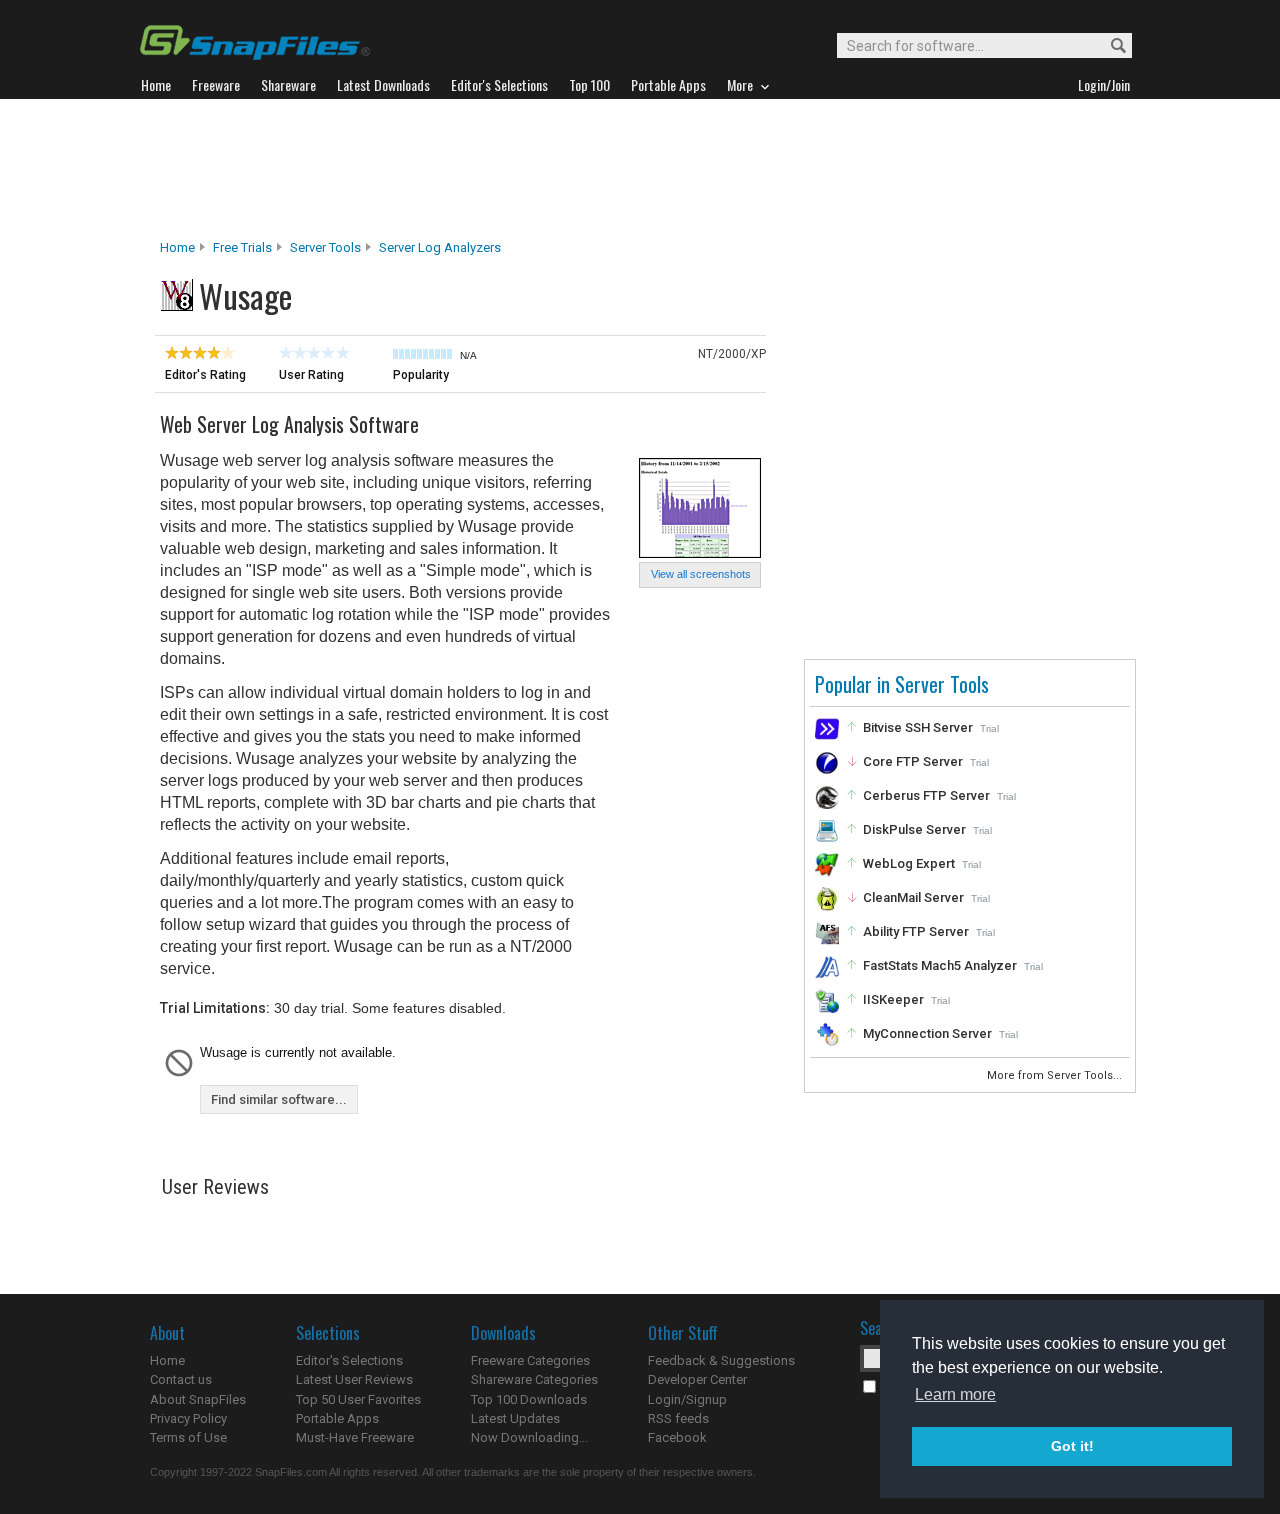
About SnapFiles (198, 1399)
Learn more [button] (955, 1394)
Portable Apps (337, 1418)
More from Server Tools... (1056, 1075)
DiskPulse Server (914, 829)
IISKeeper (893, 999)
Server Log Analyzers (440, 247)
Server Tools (325, 247)
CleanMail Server (913, 897)
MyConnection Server (927, 1033)
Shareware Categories (534, 1379)
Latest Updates (515, 1418)
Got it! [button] (1072, 1446)
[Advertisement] (640, 169)
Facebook (677, 1437)
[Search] (1109, 46)
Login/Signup (687, 1399)
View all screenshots (701, 574)
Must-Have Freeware (355, 1437)
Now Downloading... (529, 1437)
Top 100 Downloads (529, 1399)
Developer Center (697, 1379)
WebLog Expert (909, 863)
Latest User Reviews (354, 1379)
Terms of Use (188, 1437)
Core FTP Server (913, 761)
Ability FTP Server (916, 931)
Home (177, 247)
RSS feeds (678, 1418)
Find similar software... (279, 1099)
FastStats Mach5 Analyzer (940, 965)
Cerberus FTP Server (926, 795)
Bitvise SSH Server (918, 727)
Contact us (181, 1379)
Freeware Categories (530, 1360)
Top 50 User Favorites (358, 1399)
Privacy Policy (188, 1418)
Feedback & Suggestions (721, 1360)
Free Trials (242, 247)
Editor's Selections (349, 1360)
